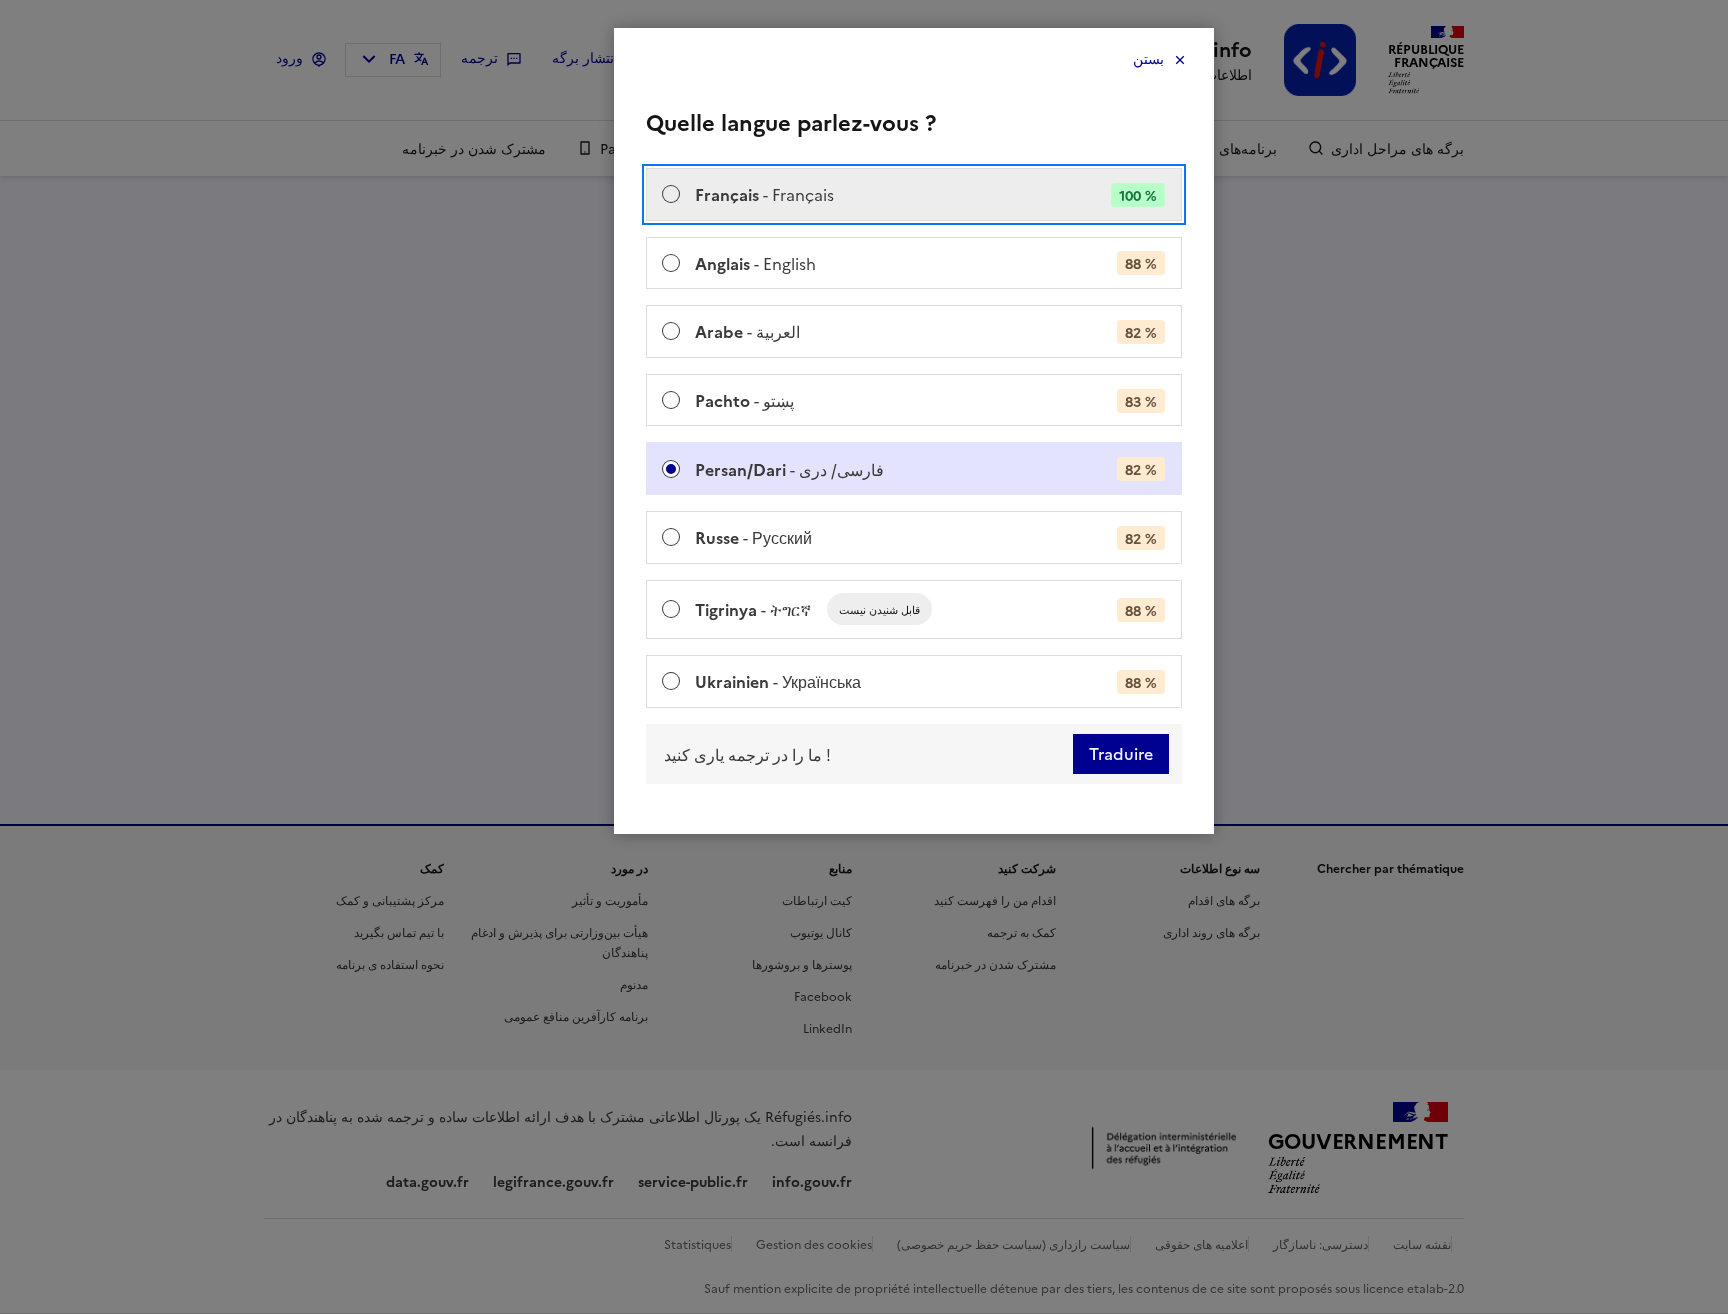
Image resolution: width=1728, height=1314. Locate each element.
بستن (1148, 59)
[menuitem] (914, 194)
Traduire (1121, 754)
